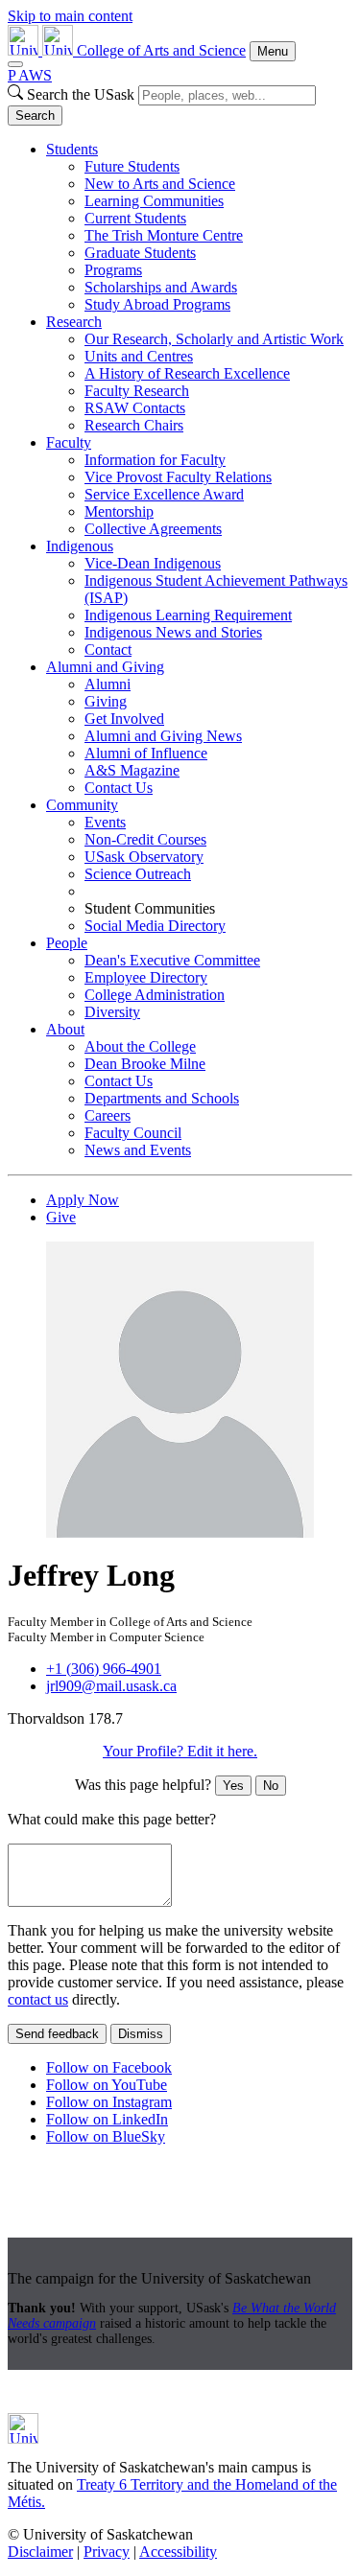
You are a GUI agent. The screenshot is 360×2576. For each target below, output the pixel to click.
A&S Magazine (132, 770)
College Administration (155, 995)
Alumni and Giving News (163, 736)
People (67, 943)
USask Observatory (144, 857)
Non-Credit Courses (145, 839)
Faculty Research (137, 391)
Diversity (112, 1012)
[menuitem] (199, 227)
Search (35, 116)
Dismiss (141, 2034)
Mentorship (119, 511)
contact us (38, 1999)
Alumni (108, 684)
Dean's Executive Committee (172, 960)
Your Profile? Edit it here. (180, 1751)
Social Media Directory (155, 926)
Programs (113, 270)
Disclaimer (40, 2552)
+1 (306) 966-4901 (104, 1669)
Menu (273, 51)
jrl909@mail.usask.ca (111, 1686)
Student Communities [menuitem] (150, 908)
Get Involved (124, 719)
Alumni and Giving (105, 667)
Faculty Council (133, 1133)
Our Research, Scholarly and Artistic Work (214, 339)
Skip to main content (70, 16)
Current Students (135, 218)
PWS (30, 75)
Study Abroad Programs (157, 304)
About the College (140, 1046)
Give (61, 1217)
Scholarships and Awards (161, 287)
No (271, 1786)
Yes (233, 1786)
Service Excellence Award (164, 494)
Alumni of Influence (146, 753)
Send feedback (57, 2034)
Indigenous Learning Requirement (188, 615)
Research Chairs (134, 425)
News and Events (138, 1150)
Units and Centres (139, 356)
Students (72, 149)
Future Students (132, 166)
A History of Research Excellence (187, 373)
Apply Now (83, 1200)
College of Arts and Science (161, 50)
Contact (108, 650)
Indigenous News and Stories (173, 632)
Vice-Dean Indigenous (153, 563)
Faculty (69, 442)
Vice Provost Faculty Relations (178, 477)
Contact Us (119, 788)
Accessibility (178, 2552)
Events (105, 822)
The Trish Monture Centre (164, 235)
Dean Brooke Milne (145, 1064)
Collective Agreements (153, 529)
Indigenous (80, 546)
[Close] (15, 64)
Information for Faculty (155, 460)
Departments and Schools (162, 1098)
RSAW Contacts (135, 408)
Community (82, 805)
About (65, 1029)
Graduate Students (140, 253)
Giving (106, 701)
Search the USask (81, 94)
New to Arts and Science (160, 184)
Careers (108, 1115)
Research (74, 322)
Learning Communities (154, 201)
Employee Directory (146, 977)
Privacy (107, 2552)
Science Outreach (138, 874)
